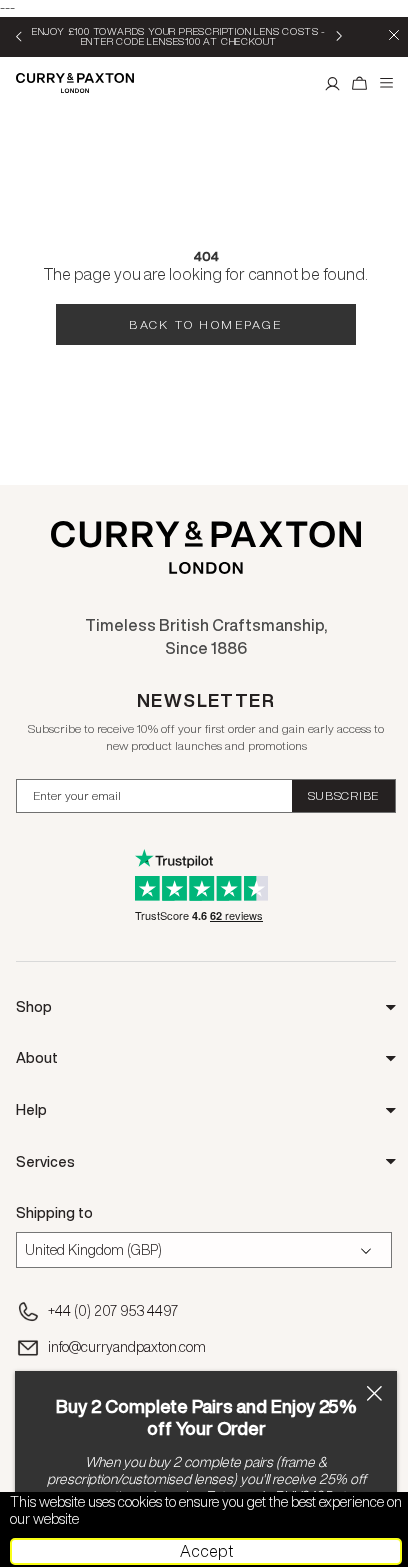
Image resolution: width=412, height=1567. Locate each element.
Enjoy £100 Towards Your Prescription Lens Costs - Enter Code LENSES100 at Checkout (179, 36)
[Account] (333, 83)
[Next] (338, 36)
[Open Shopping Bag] (360, 83)
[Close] (374, 1393)
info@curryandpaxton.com (127, 1347)
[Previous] (20, 36)
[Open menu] (387, 83)
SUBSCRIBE (343, 795)
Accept (206, 1551)
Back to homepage (205, 324)
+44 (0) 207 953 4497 (113, 1311)
